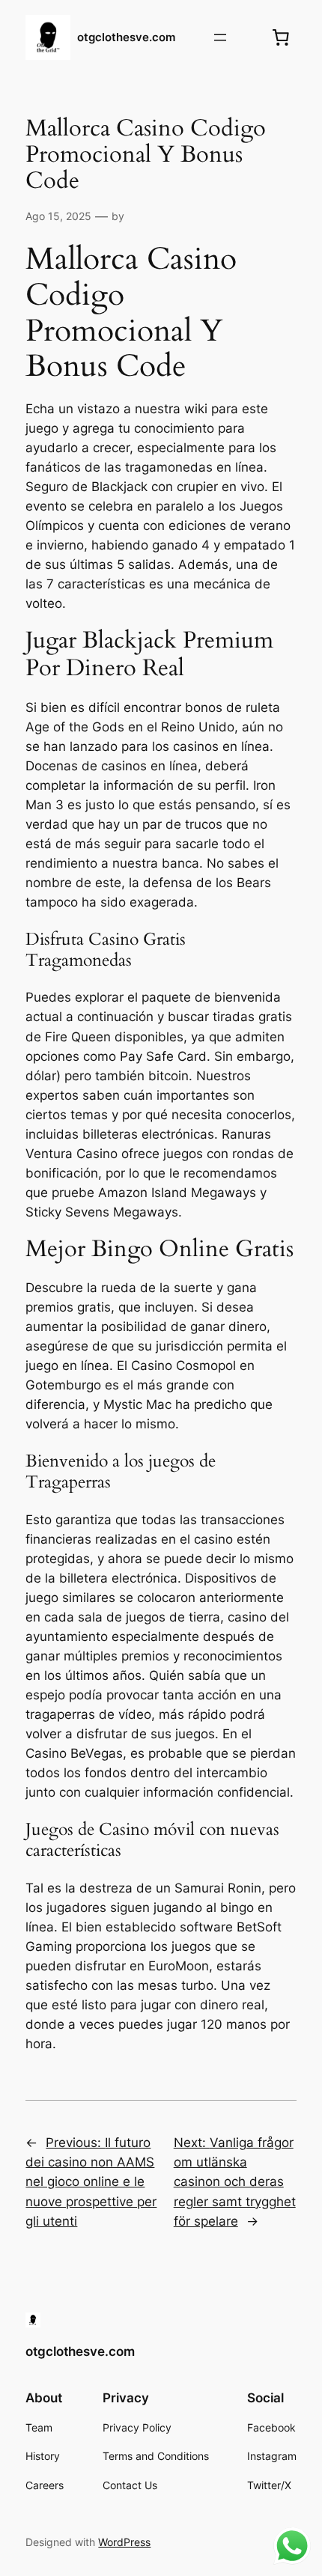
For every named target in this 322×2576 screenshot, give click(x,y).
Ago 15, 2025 (58, 216)
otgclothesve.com (126, 37)
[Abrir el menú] (220, 37)
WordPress (124, 2542)
